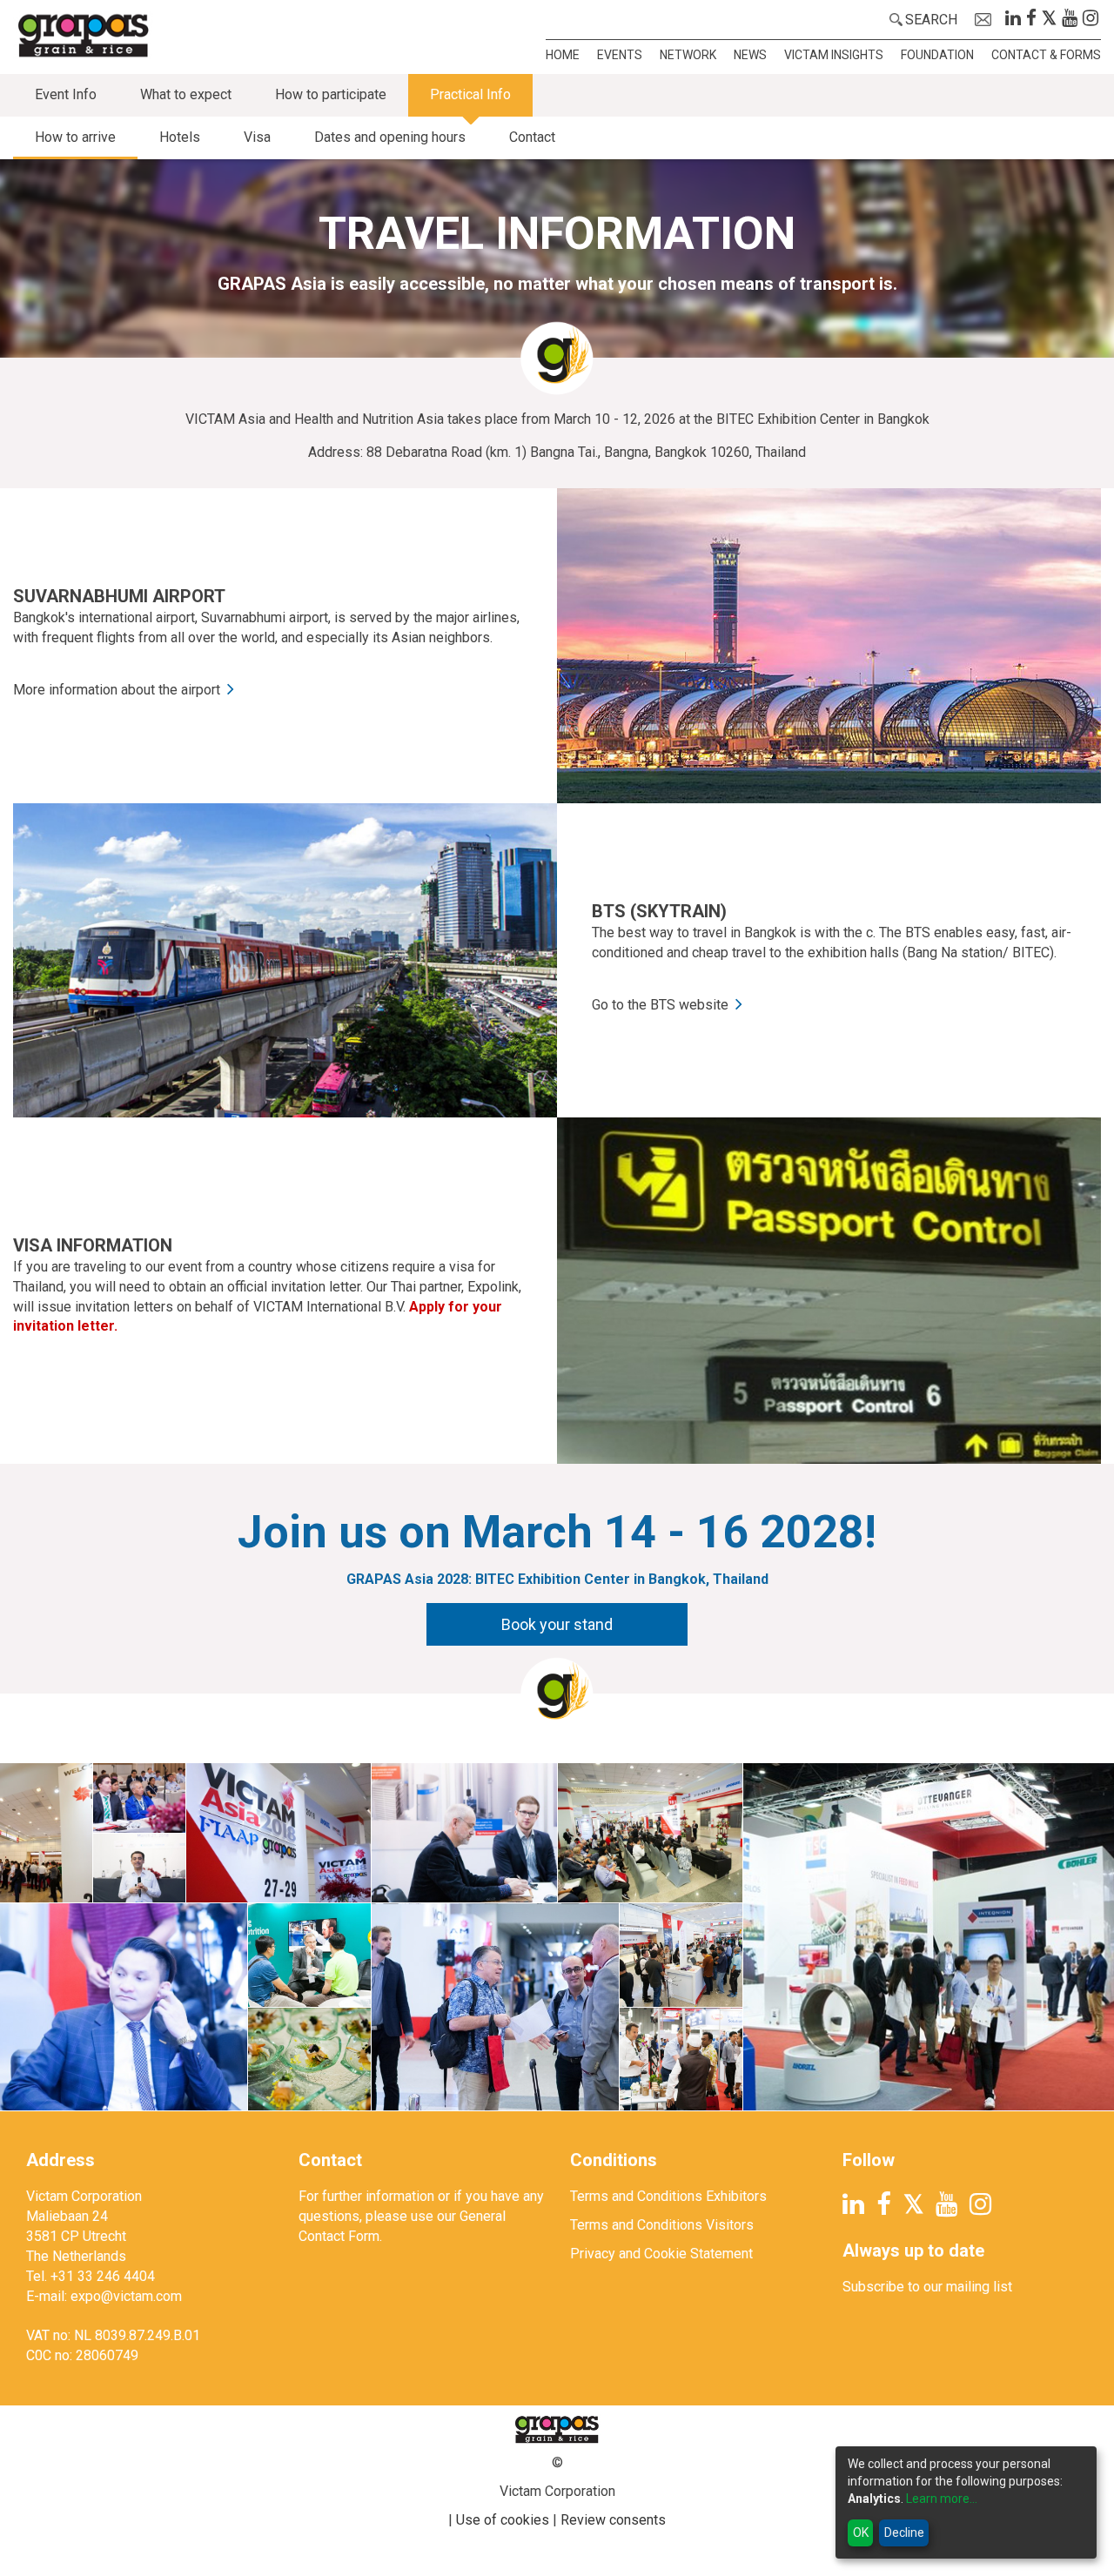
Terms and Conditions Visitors (662, 2225)
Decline (904, 2532)
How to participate (331, 94)
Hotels (180, 137)
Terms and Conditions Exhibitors (668, 2196)
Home (563, 55)
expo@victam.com (126, 2296)
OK (861, 2532)
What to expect (186, 94)
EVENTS (620, 55)
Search (931, 20)
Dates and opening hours (390, 137)
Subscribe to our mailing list (927, 2287)
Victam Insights (834, 55)
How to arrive (75, 137)
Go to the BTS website (660, 1005)
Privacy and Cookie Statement (661, 2254)
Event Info (66, 94)
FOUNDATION (937, 55)
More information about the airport (117, 690)
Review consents (613, 2520)
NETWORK (688, 55)
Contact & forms (1046, 55)
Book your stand (557, 1624)
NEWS (750, 55)
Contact (532, 137)
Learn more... (942, 2499)
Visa (257, 137)
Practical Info (470, 94)
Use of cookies (503, 2520)
